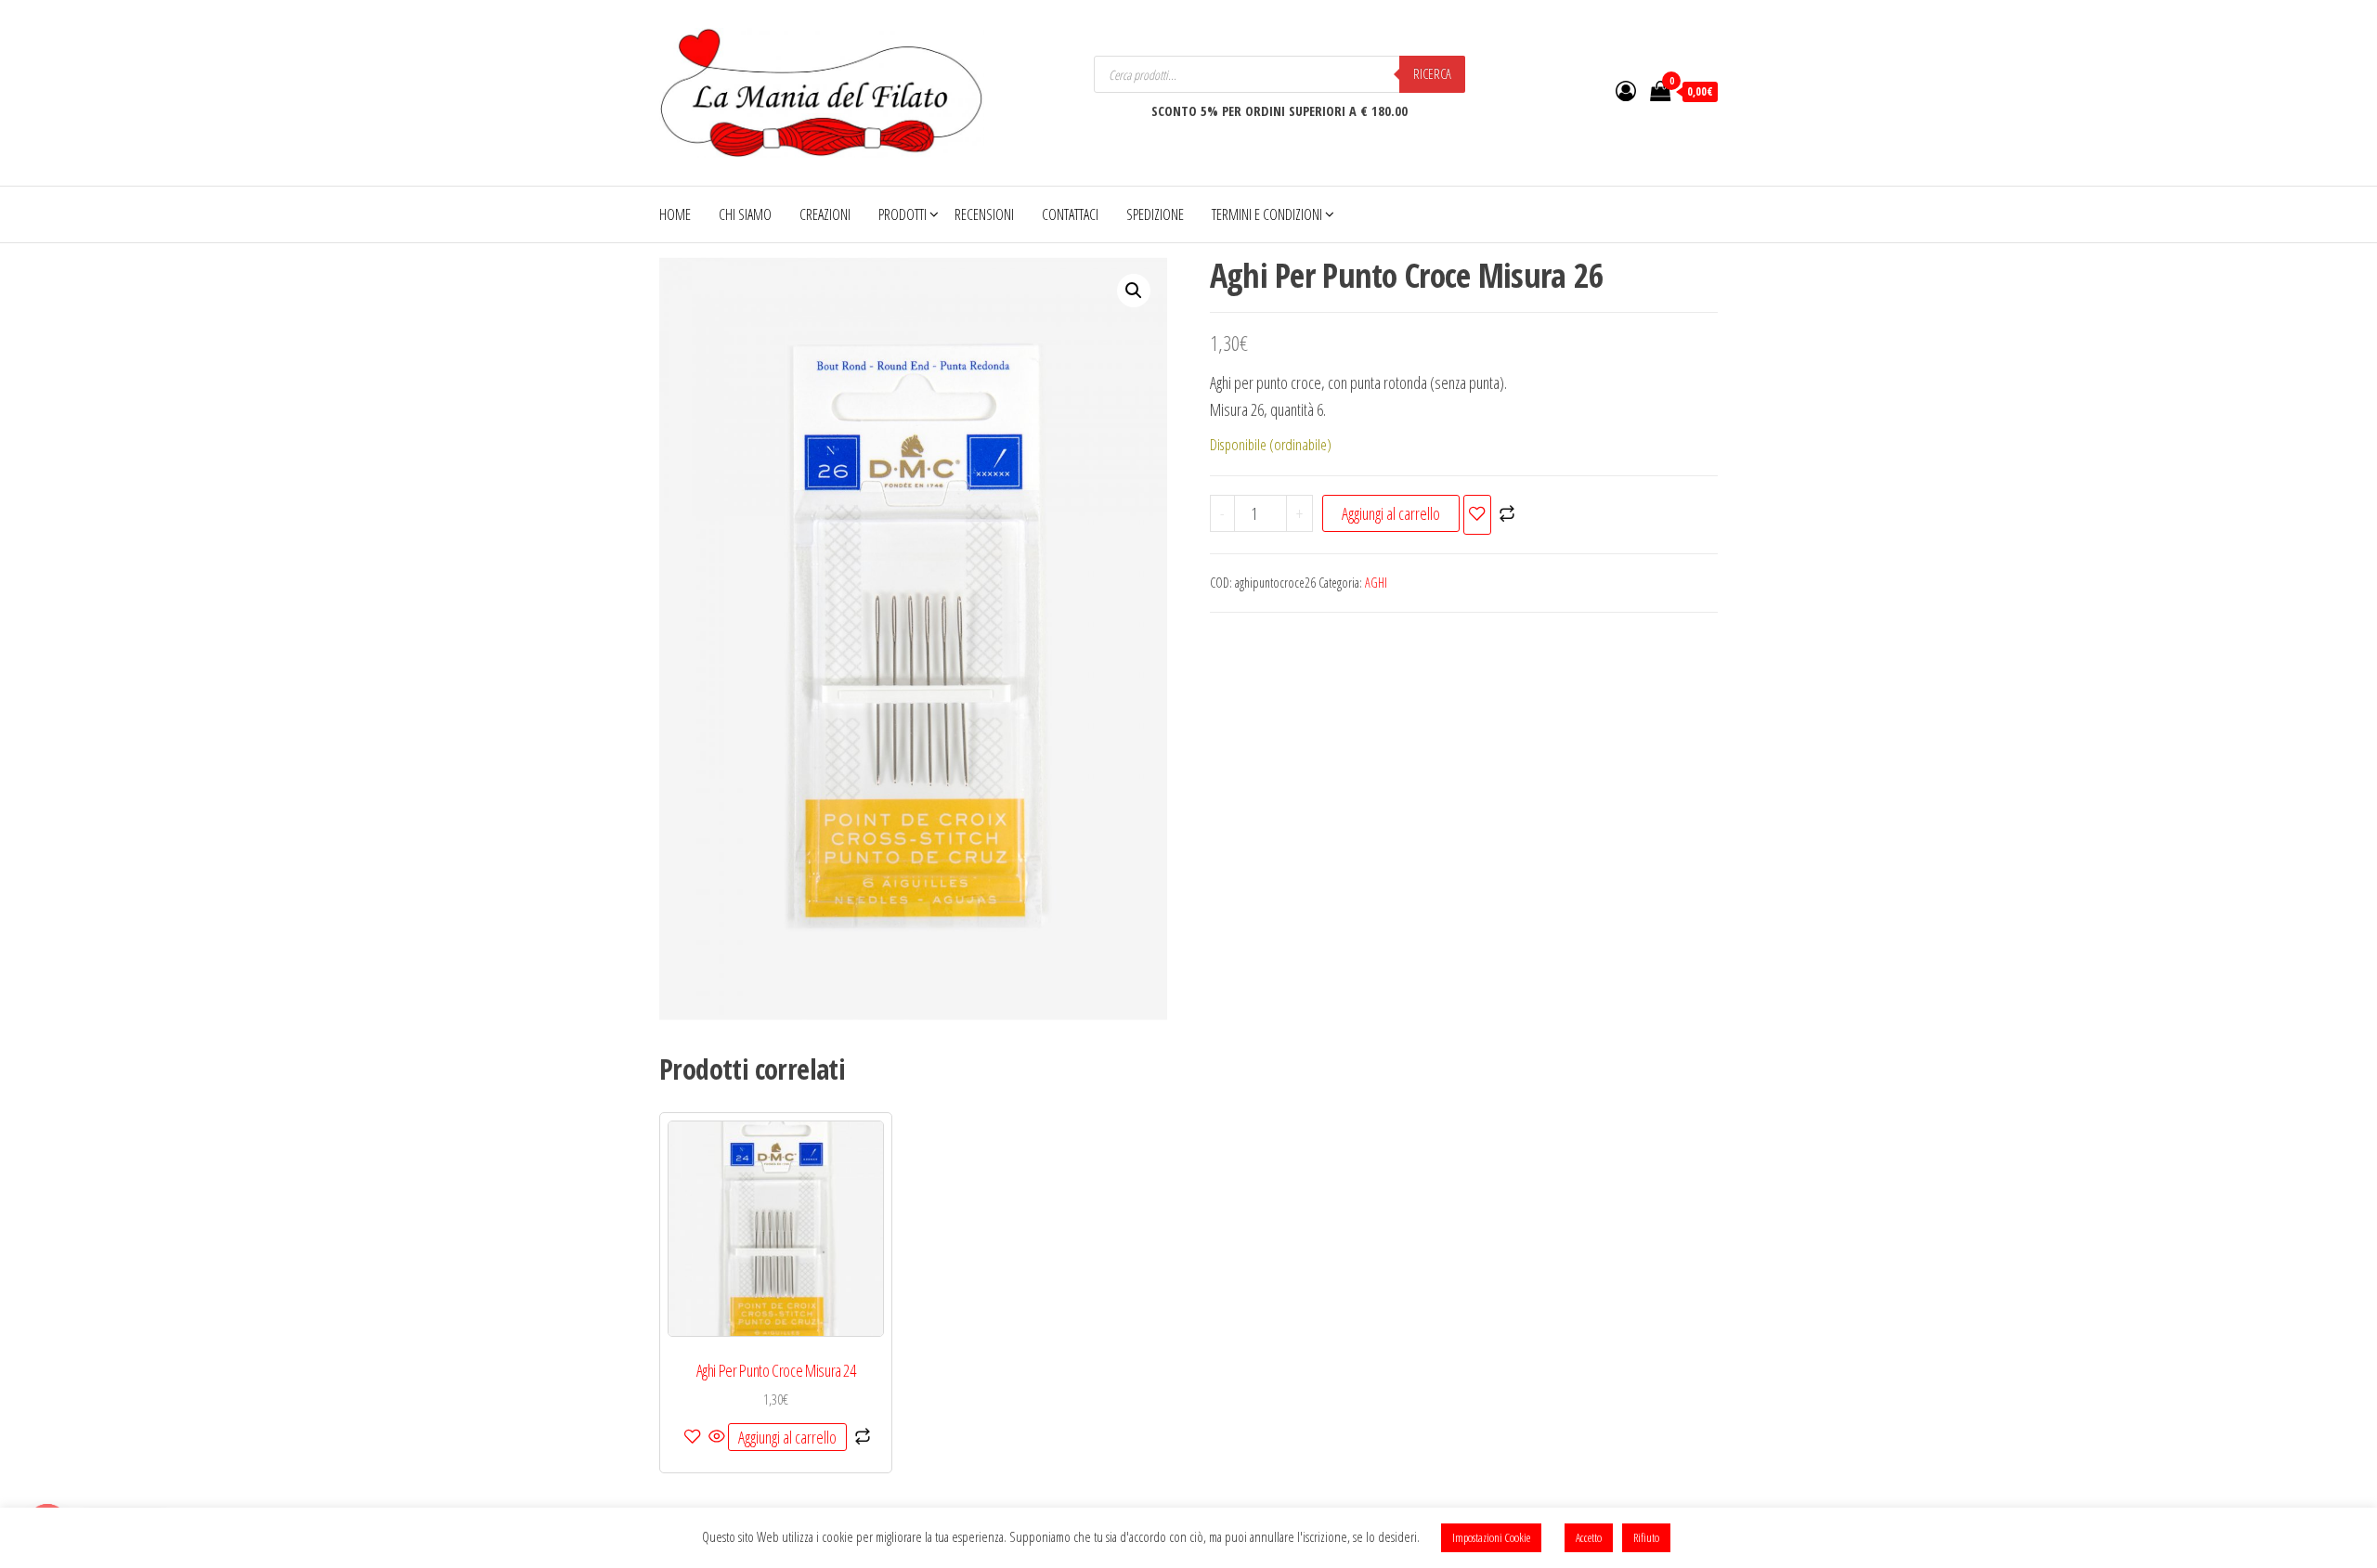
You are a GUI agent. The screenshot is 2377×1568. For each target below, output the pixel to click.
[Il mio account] (1626, 90)
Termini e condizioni (1267, 214)
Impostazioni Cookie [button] (1491, 1537)
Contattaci (1070, 214)
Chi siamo (745, 214)
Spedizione (1155, 214)
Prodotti (903, 214)
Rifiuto (1646, 1537)
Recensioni (984, 214)
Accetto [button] (1589, 1537)
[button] (1134, 291)
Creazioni (825, 214)
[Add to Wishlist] (1477, 515)
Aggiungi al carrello (1391, 513)
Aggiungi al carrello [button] (787, 1437)
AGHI (1376, 583)
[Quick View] (717, 1437)
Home (675, 214)
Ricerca (1432, 74)
